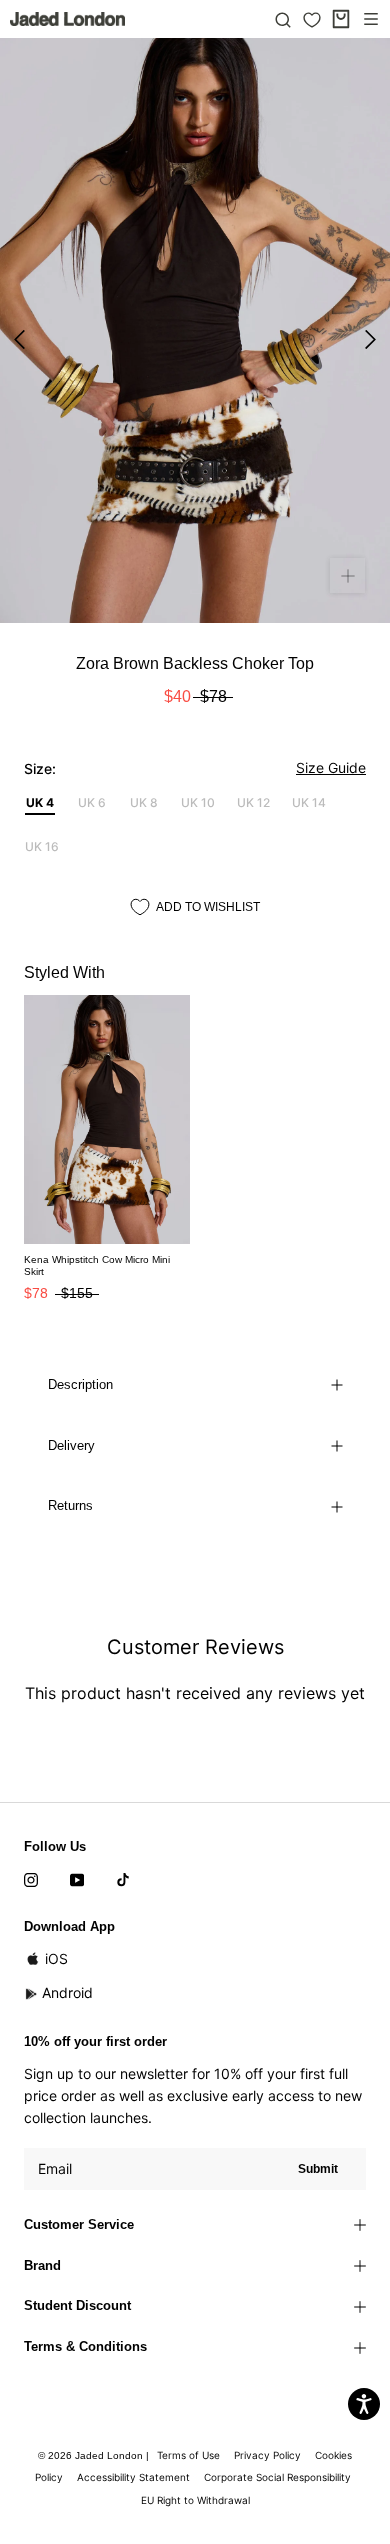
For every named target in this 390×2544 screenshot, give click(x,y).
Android (67, 1992)
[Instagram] (31, 1879)
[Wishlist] (312, 20)
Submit (318, 2169)
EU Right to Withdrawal (195, 2500)
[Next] (370, 339)
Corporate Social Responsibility (277, 2477)
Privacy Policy (267, 2455)
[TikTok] (123, 1879)
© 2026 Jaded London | (95, 2455)
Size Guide (331, 767)
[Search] (283, 19)
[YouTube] (77, 1879)
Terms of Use (188, 2455)
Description (80, 1384)
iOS (56, 1958)
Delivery (71, 1445)
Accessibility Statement (133, 2477)
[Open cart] (341, 19)
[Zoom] (347, 575)
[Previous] (19, 339)
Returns (70, 1505)
